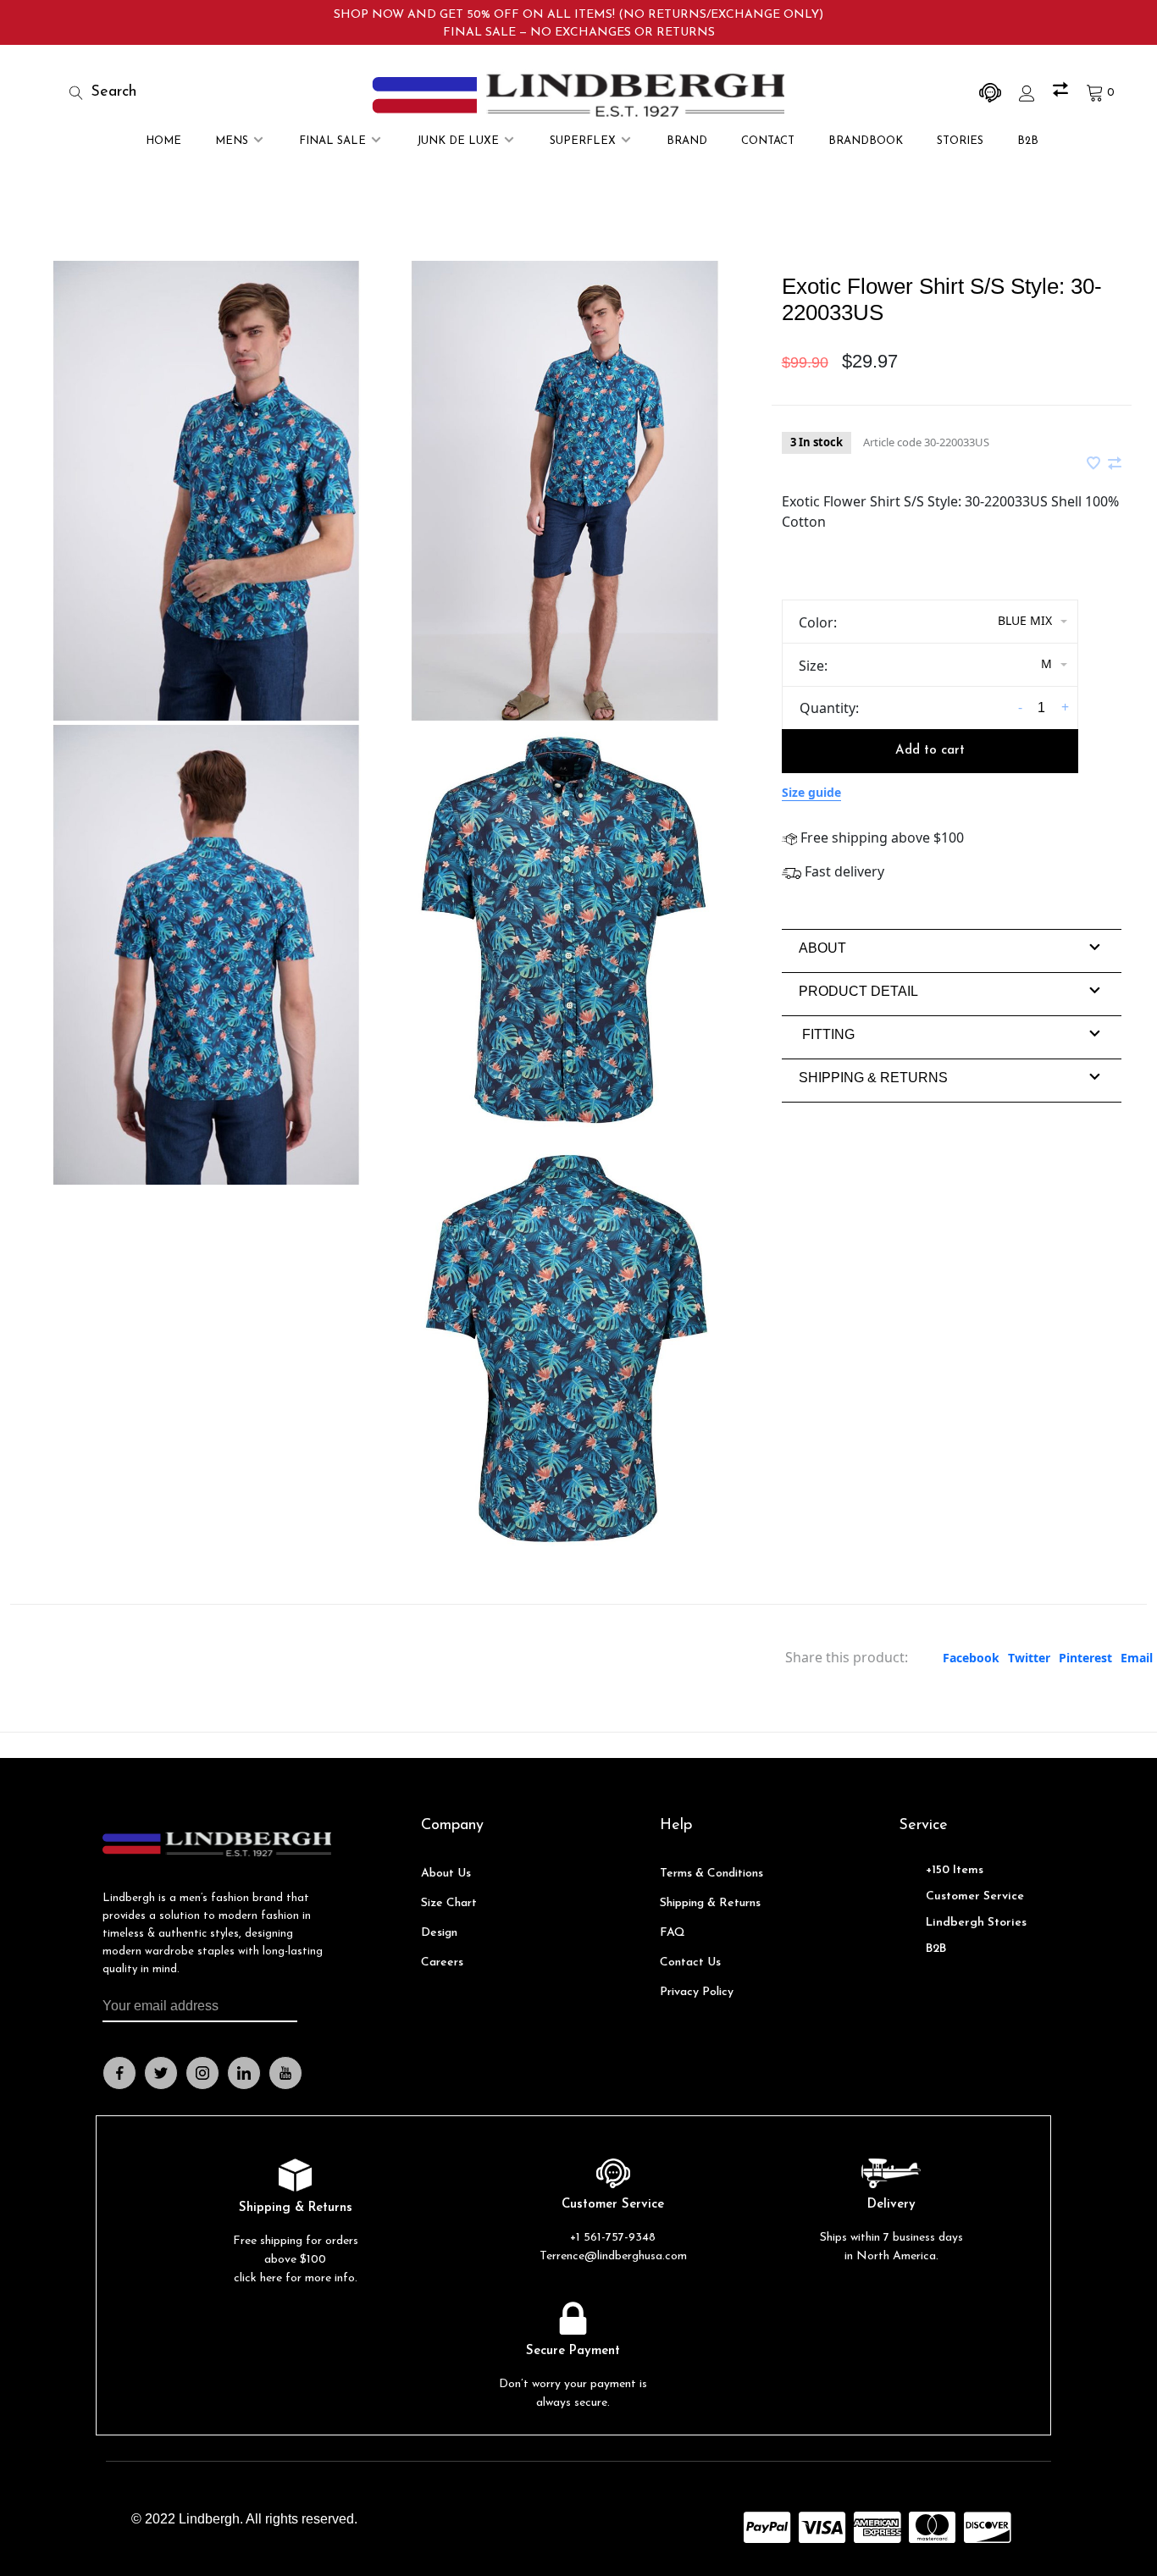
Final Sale (332, 141)
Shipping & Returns (710, 1903)
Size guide (811, 792)
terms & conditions (711, 1874)
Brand (687, 141)
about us (446, 1874)
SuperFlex (583, 141)
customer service (975, 1896)
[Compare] (1063, 93)
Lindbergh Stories (976, 1923)
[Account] (1029, 93)
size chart (449, 1903)
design (439, 1933)
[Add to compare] (1115, 464)
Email (1137, 1658)
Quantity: (829, 708)
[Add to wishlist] (1095, 464)
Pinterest (1085, 1658)
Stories (960, 141)
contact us (690, 1962)
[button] (822, 948)
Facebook (971, 1658)
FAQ (673, 1933)
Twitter (1029, 1658)
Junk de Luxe (458, 141)
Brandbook (866, 141)
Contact (768, 141)
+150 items (955, 1870)
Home (163, 141)
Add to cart (930, 751)
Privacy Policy (697, 1992)
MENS (232, 141)
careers (442, 1962)
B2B (1028, 141)
